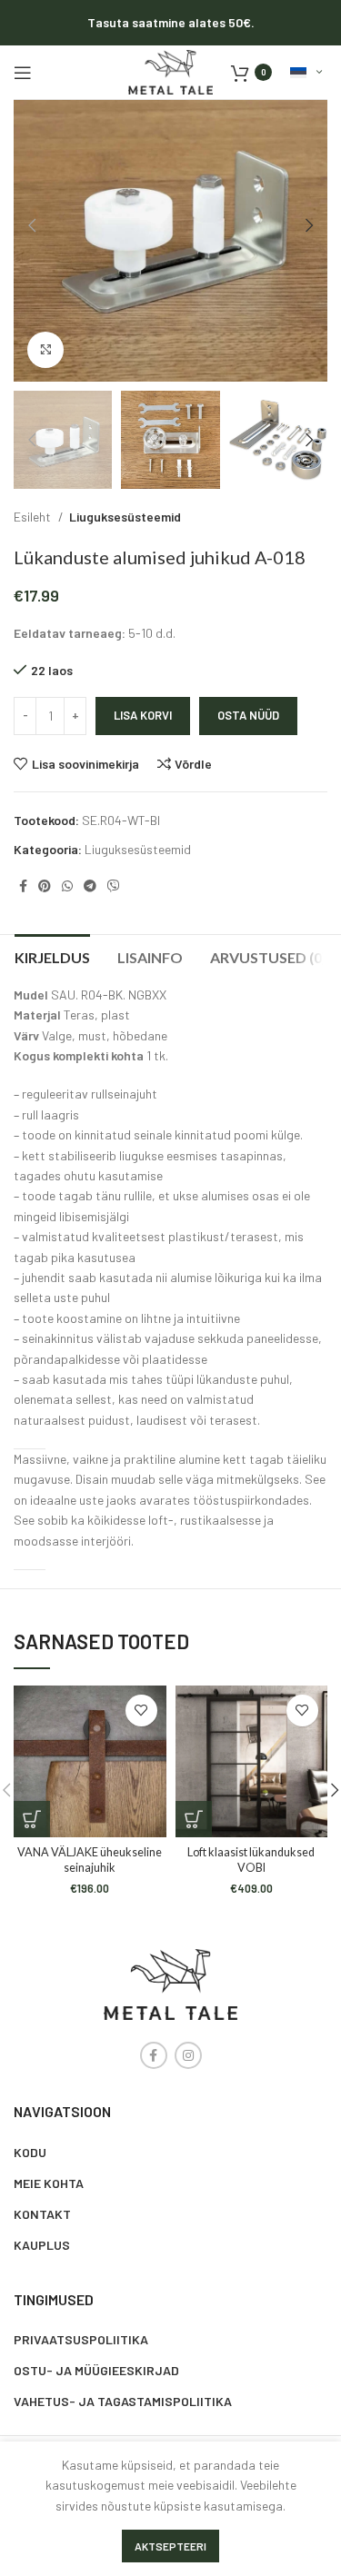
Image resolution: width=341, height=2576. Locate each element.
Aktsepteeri (170, 2546)
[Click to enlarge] (45, 350)
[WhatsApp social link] (67, 886)
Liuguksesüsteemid (125, 517)
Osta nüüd (248, 715)
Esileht (34, 517)
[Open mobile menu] (23, 73)
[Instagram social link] (188, 2055)
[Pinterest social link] (45, 886)
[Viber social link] (114, 886)
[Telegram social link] (90, 886)
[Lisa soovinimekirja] (141, 1711)
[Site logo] (170, 70)
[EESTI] (306, 73)
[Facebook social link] (23, 886)
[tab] (52, 955)
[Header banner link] (170, 23)
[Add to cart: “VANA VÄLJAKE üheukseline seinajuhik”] (32, 1819)
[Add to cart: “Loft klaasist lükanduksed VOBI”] (194, 1819)
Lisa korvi (143, 715)
